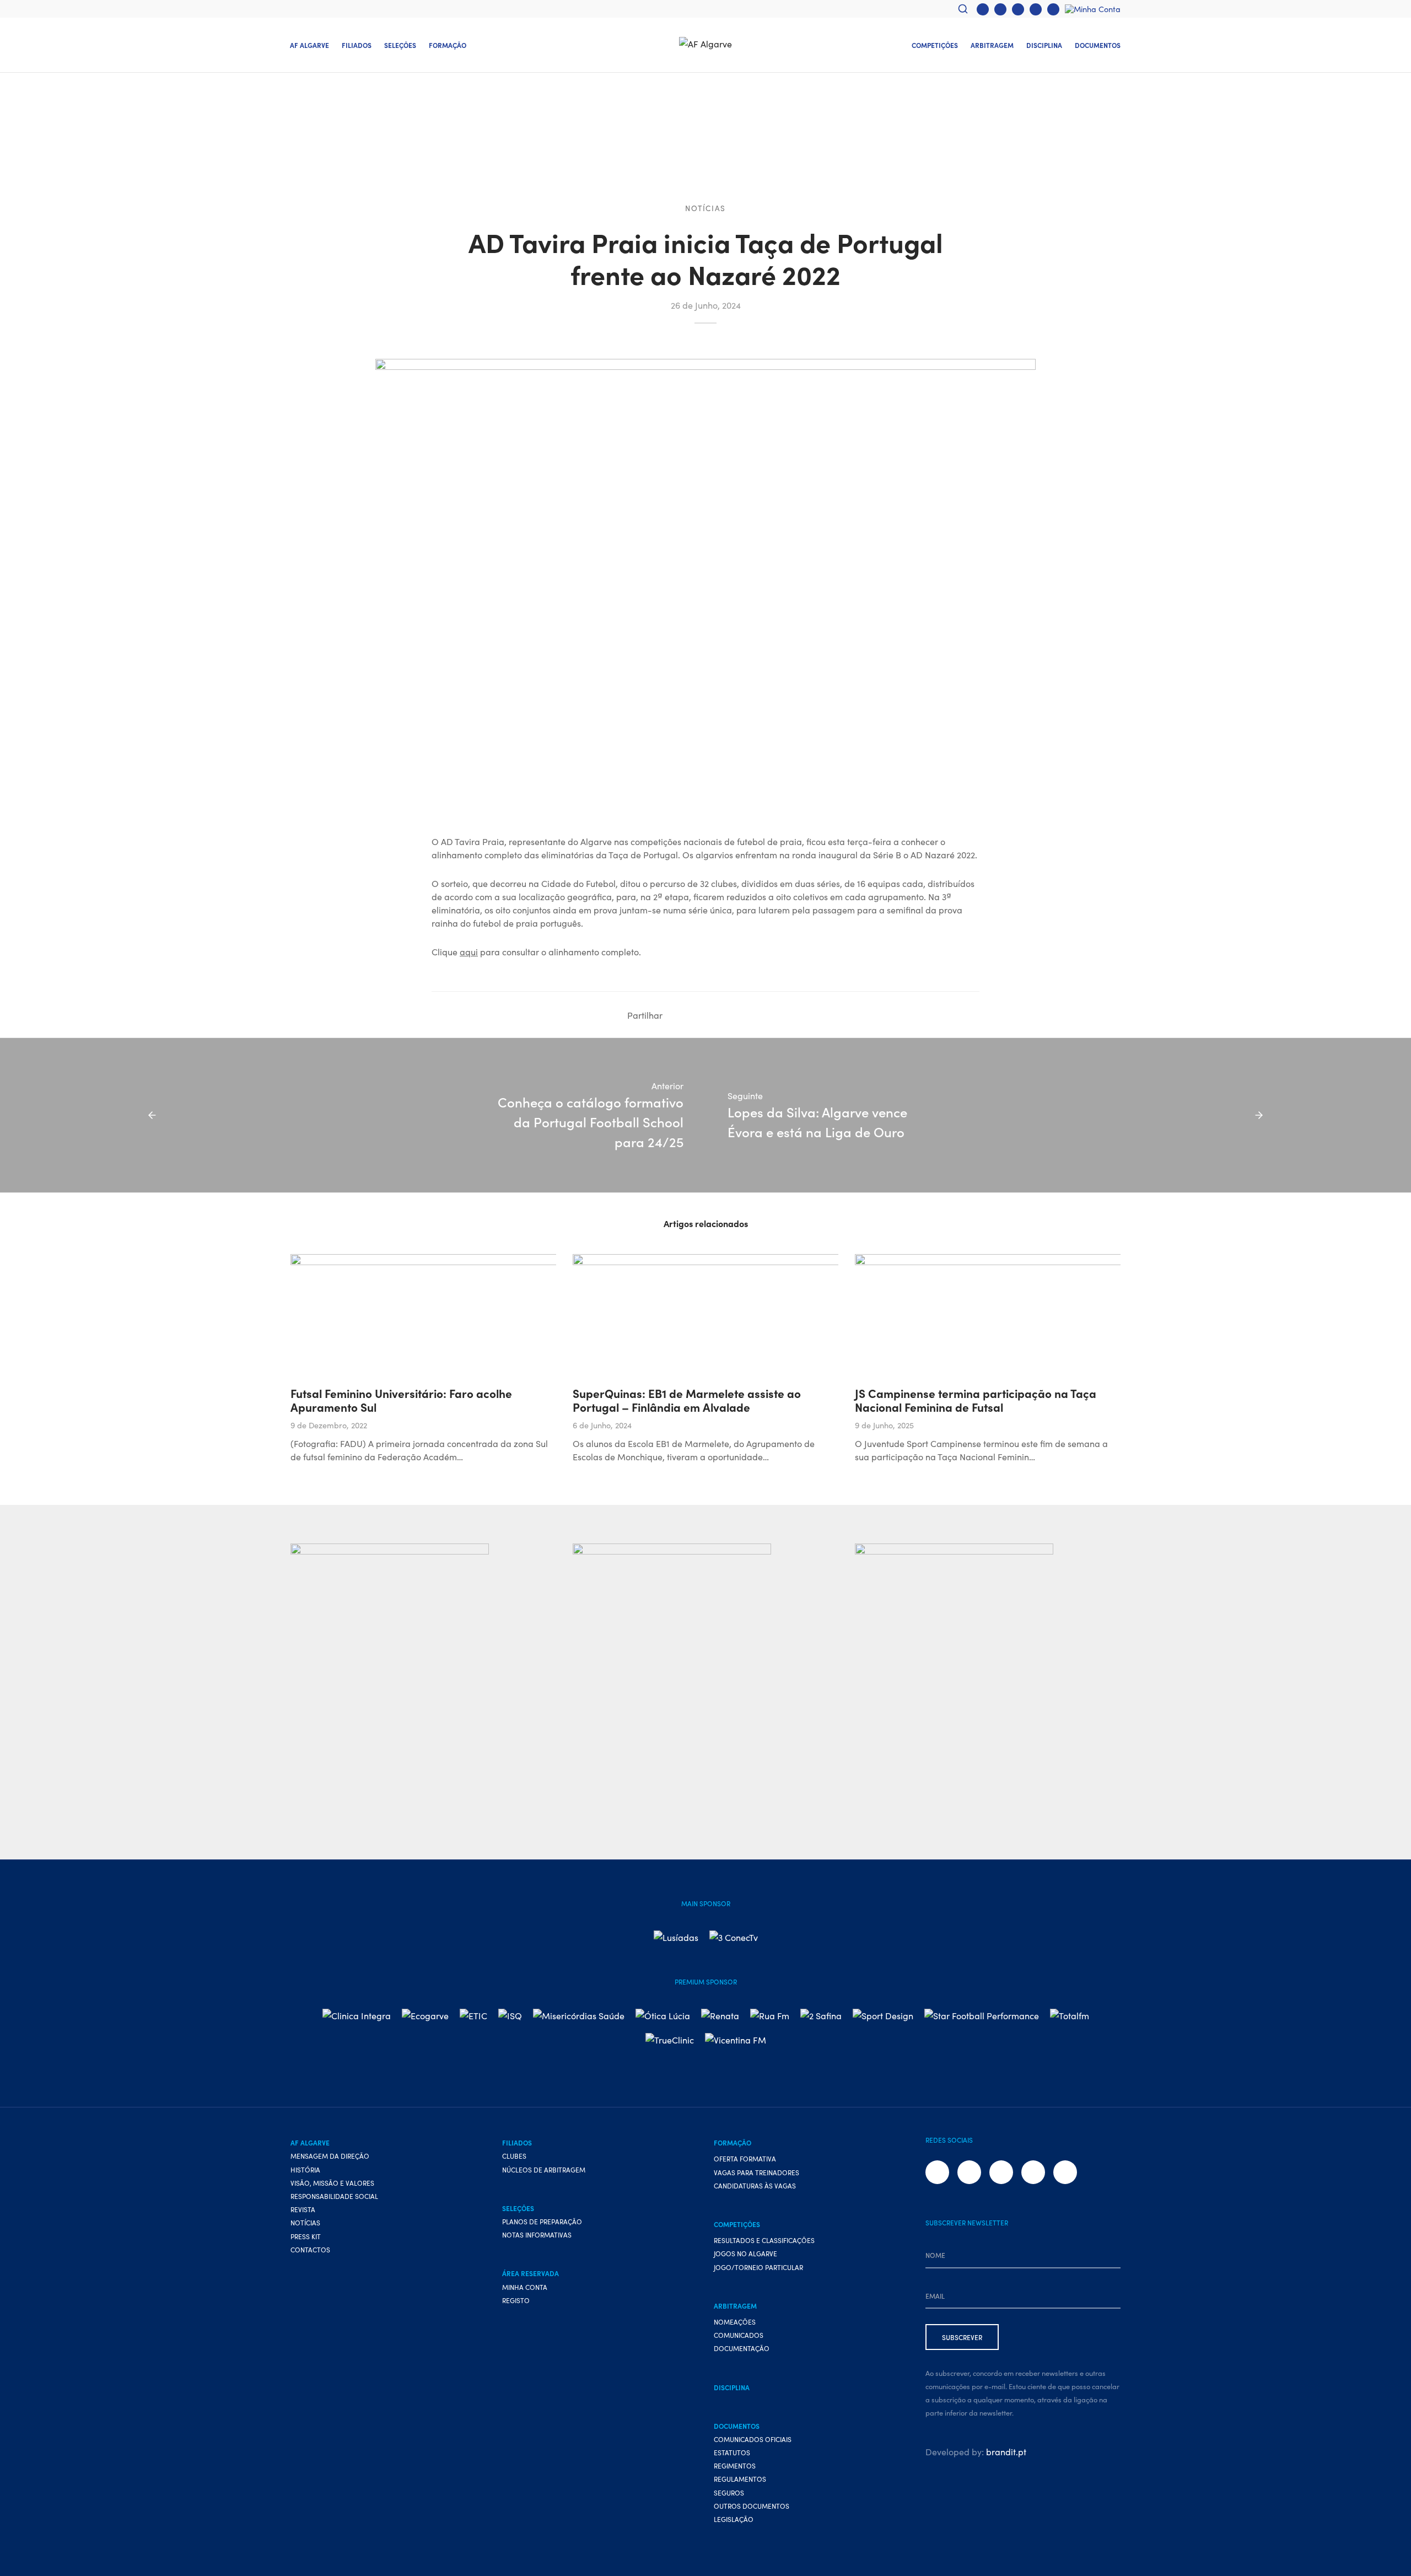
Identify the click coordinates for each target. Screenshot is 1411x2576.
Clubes (514, 2156)
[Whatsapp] (1036, 9)
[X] (692, 1014)
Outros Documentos (752, 2506)
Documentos (1098, 45)
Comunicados (739, 2335)
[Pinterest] (758, 1014)
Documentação (742, 2348)
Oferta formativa (745, 2158)
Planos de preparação (542, 2221)
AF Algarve (309, 45)
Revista (303, 2209)
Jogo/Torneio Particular (758, 2267)
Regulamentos (740, 2479)
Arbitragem (992, 45)
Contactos (310, 2249)
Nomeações (735, 2322)
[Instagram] (1000, 9)
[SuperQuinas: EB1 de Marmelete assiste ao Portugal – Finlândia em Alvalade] (784, 1315)
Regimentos (735, 2465)
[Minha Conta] (1093, 9)
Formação (448, 45)
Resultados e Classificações (764, 2240)
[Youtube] (1018, 9)
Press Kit (306, 2236)
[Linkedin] (709, 1014)
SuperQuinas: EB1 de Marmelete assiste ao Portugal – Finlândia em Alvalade (687, 1400)
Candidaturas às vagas (755, 2185)
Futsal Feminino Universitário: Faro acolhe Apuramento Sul (401, 1400)
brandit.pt (1006, 2451)
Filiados (357, 45)
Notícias (705, 208)
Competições (935, 45)
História (305, 2169)
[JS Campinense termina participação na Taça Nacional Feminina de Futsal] (1067, 1315)
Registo (516, 2300)
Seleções (400, 45)
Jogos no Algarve (745, 2253)
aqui (469, 951)
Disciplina (1044, 45)
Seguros (729, 2492)
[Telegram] (742, 1014)
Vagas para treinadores (756, 2172)
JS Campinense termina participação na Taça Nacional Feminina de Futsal (976, 1400)
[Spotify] (1053, 9)
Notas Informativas (537, 2234)
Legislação (734, 2519)
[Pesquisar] (963, 9)
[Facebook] (983, 9)
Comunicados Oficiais (753, 2439)
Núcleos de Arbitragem (544, 2169)
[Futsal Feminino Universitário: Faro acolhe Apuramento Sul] (502, 1315)
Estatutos (732, 2452)
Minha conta (525, 2287)
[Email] (775, 1014)
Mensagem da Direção (330, 2156)
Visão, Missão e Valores (332, 2183)
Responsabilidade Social (334, 2196)
